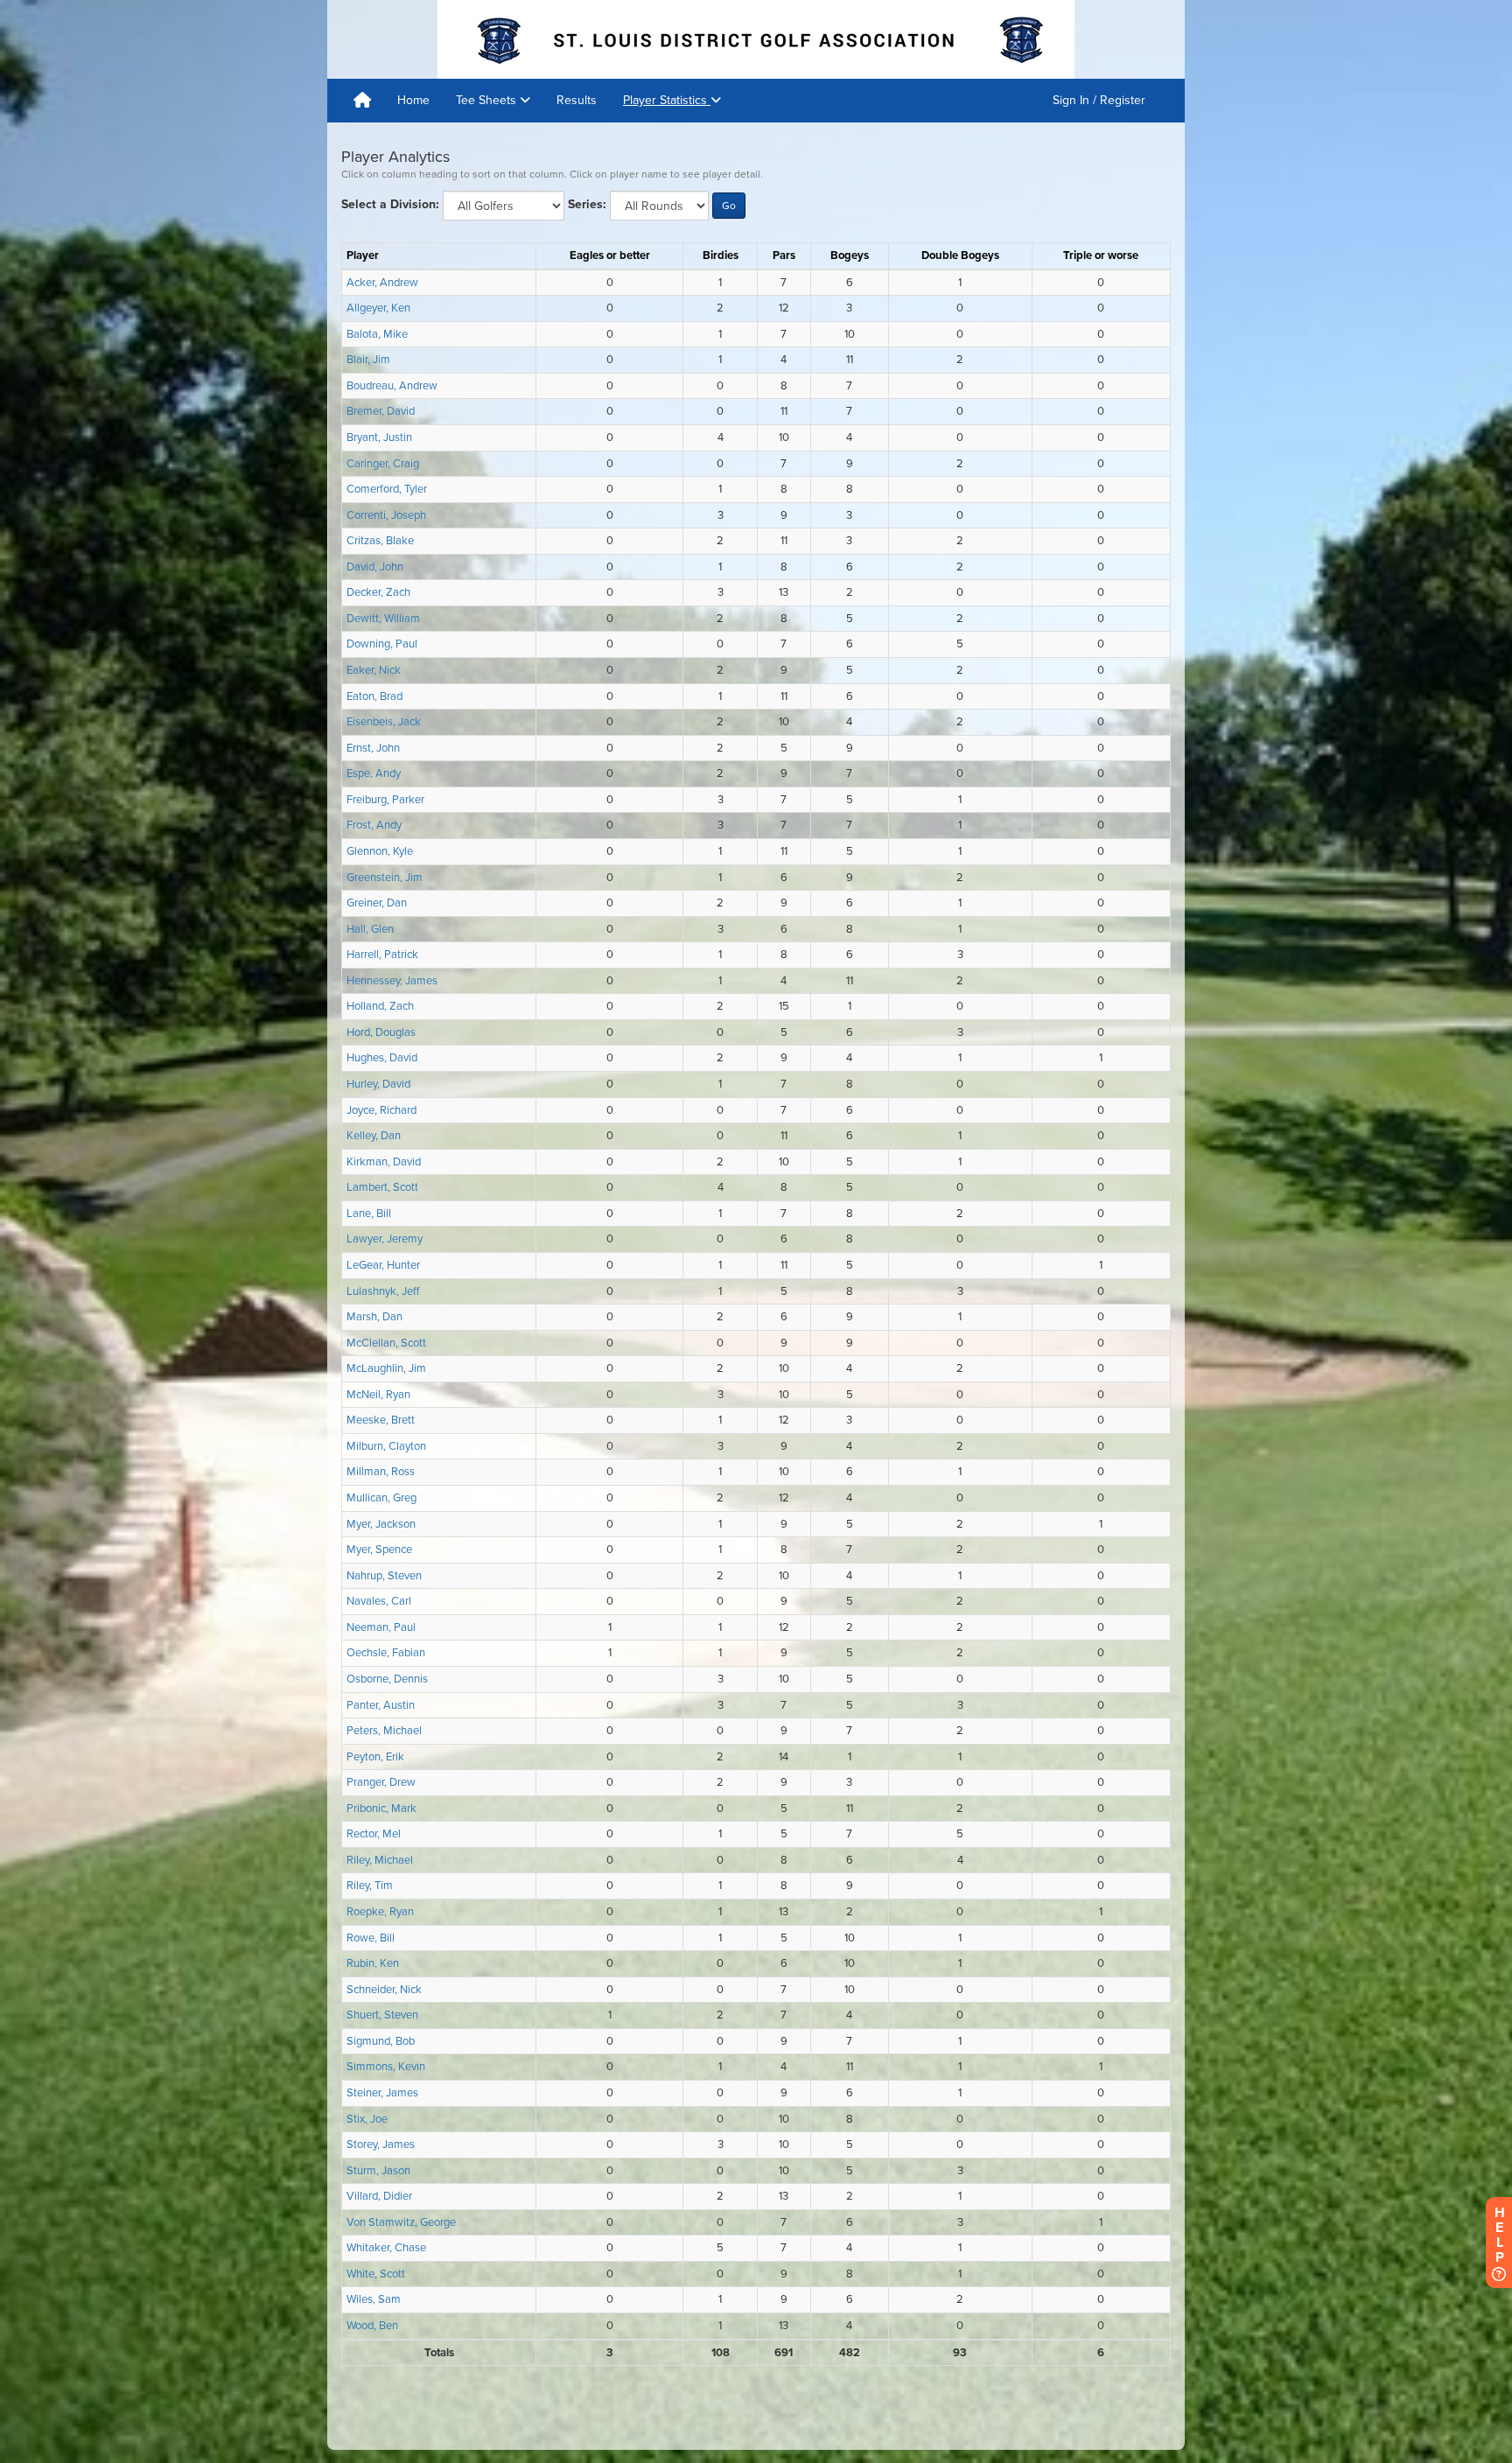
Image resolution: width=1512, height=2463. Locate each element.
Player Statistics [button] (667, 100)
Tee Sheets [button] (488, 100)
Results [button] (577, 100)
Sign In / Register (1099, 100)
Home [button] (413, 100)
